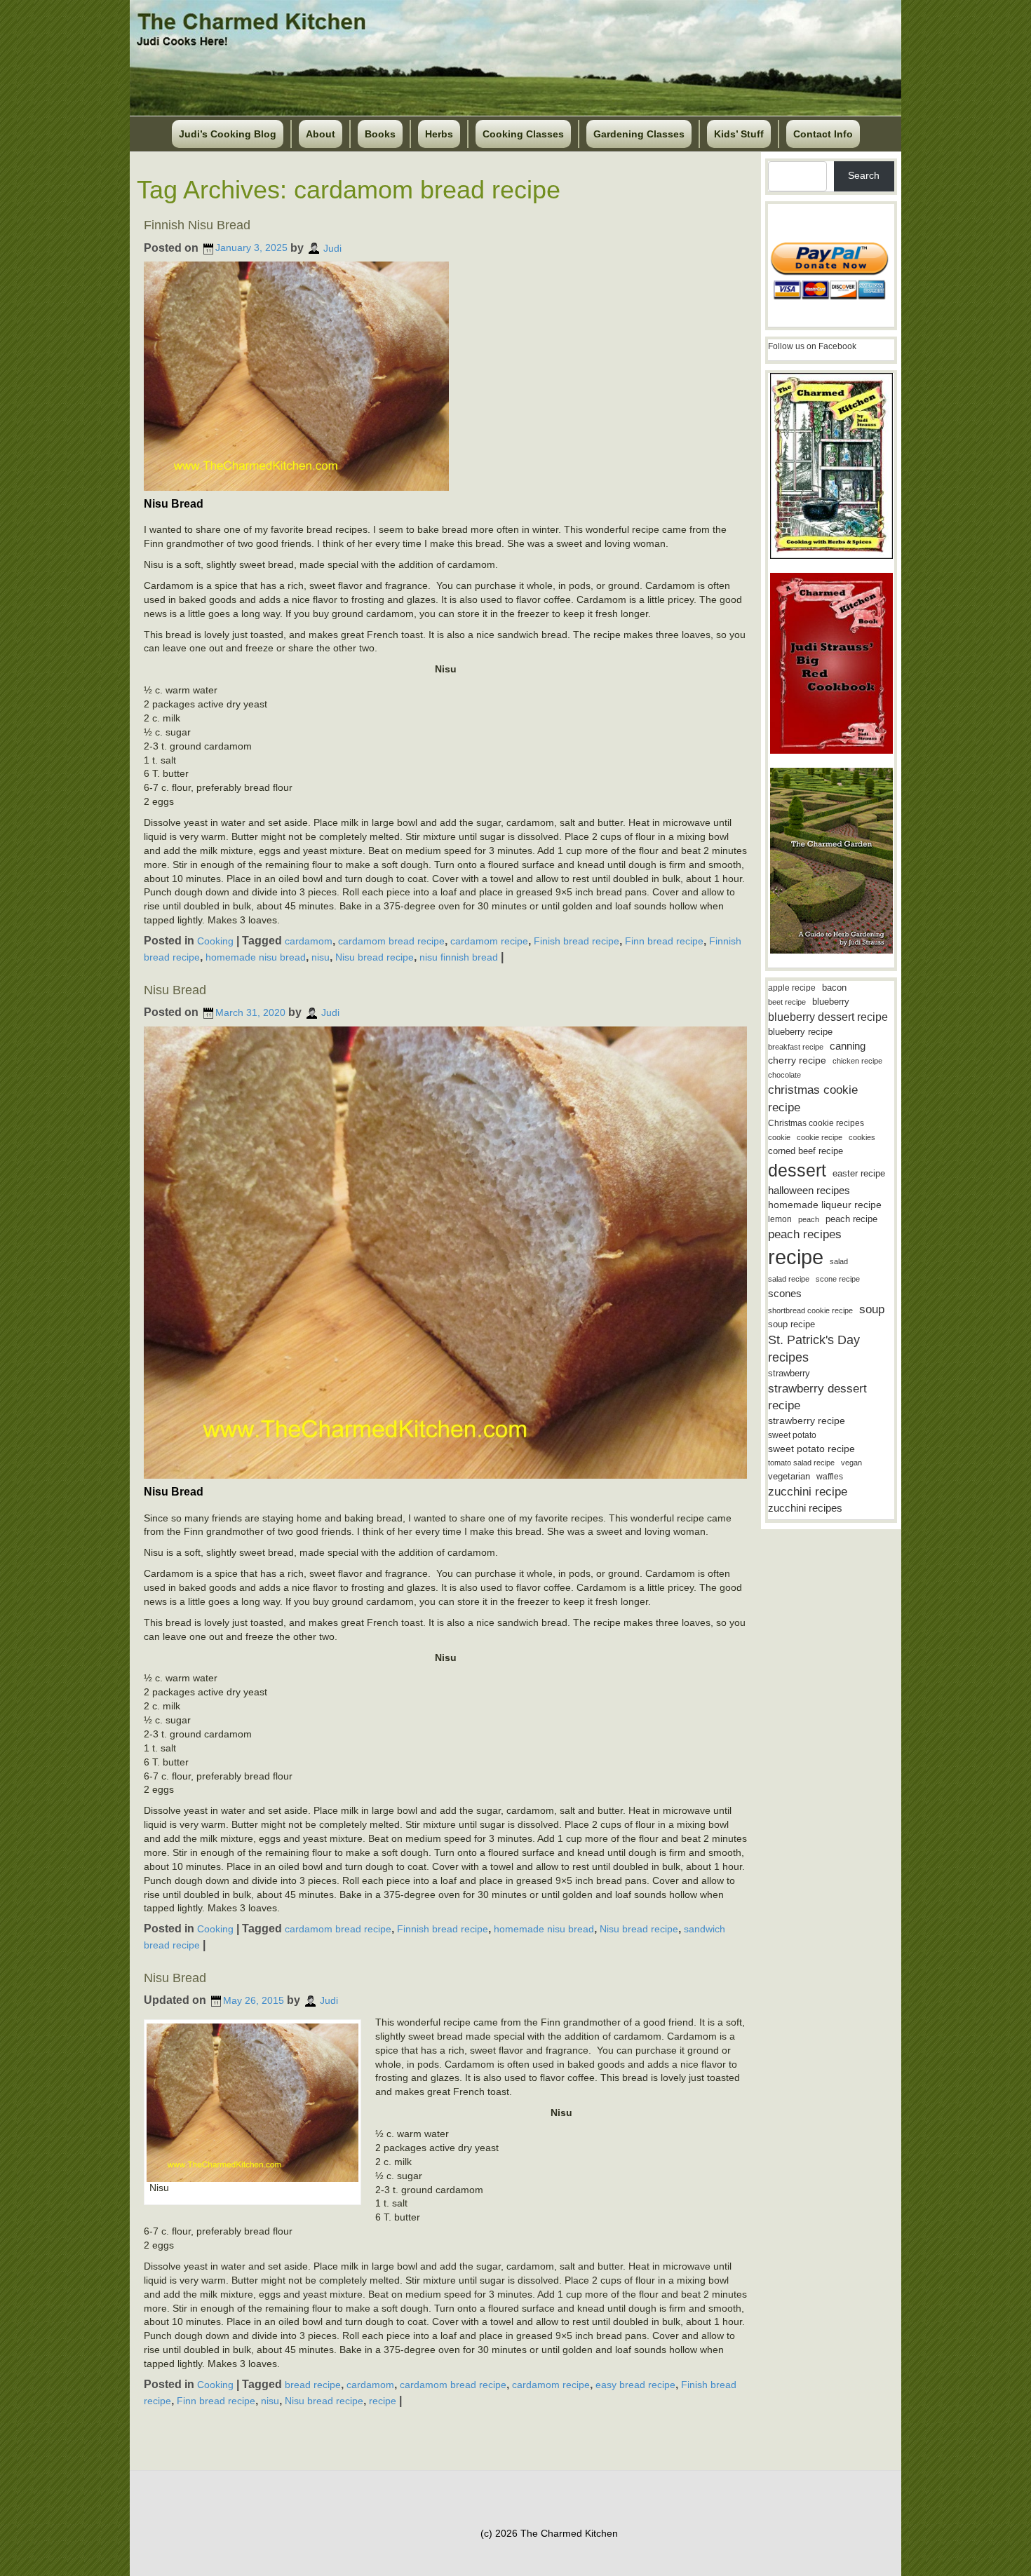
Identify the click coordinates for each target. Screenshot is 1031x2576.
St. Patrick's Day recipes (814, 1349)
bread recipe (313, 2385)
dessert (797, 1170)
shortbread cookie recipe (810, 1310)
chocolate (784, 1075)
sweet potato (792, 1435)
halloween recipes (809, 1190)
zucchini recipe (808, 1492)
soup (872, 1309)
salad (839, 1261)
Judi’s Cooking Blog (228, 134)
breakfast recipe (796, 1047)
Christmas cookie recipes (816, 1123)
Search (864, 175)
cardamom (309, 941)
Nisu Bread (175, 990)
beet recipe (787, 1002)
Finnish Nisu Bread (197, 225)
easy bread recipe (635, 2385)
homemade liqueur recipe (825, 1205)
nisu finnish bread (459, 957)
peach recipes (805, 1234)
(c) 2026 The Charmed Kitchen (549, 2533)
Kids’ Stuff (739, 134)
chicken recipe (857, 1061)
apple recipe (792, 988)
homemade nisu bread (256, 957)
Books (380, 134)
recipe (383, 2401)
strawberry (789, 1373)
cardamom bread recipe (391, 941)
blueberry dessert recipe (828, 1017)
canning (848, 1046)
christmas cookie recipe (813, 1098)
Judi (332, 248)
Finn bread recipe (664, 941)
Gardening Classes (639, 134)
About (321, 134)
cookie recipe (820, 1137)
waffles (830, 1477)
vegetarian (789, 1476)
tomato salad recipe (801, 1463)
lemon (780, 1219)
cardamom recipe (489, 941)
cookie (779, 1137)
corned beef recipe (806, 1151)
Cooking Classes (523, 134)
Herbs (439, 134)
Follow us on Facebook (812, 346)
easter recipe (859, 1173)
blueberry (831, 1002)
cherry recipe (797, 1060)
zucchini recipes (805, 1508)
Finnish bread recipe (443, 1929)
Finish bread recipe (577, 941)
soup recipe (791, 1324)
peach (809, 1219)
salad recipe (789, 1279)
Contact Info (823, 134)
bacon (834, 988)
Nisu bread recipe (375, 957)
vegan (851, 1463)
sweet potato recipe (811, 1449)
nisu (321, 957)
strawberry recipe (807, 1421)
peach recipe (851, 1219)
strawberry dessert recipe (817, 1397)
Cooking (215, 941)
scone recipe (838, 1279)
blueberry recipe (800, 1032)
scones (785, 1293)
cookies (862, 1137)
